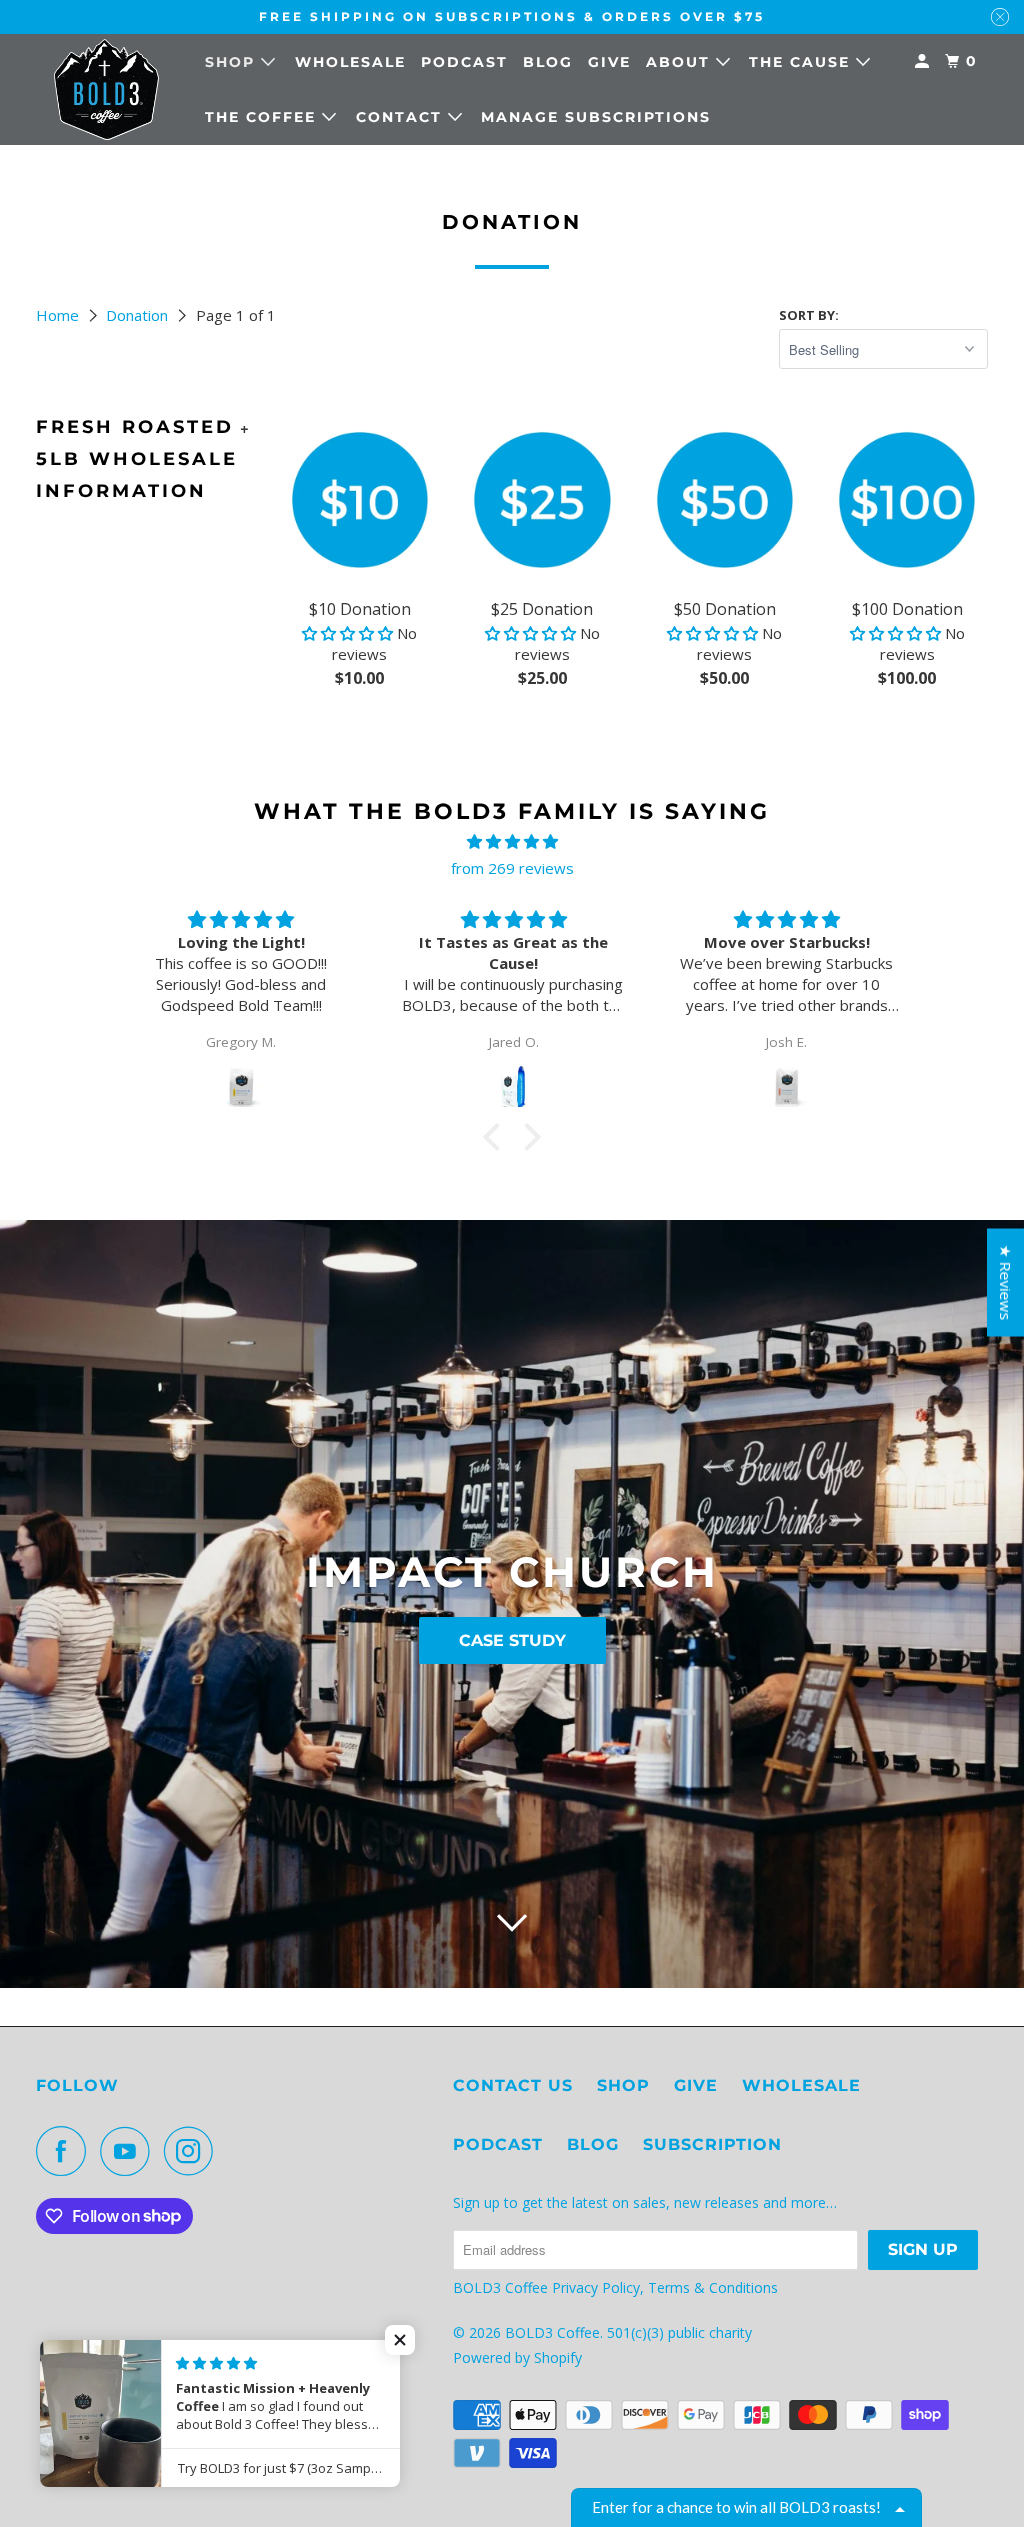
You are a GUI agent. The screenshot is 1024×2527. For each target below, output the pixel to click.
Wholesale (350, 62)
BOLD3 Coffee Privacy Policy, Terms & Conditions (617, 2287)
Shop (233, 62)
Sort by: (809, 315)
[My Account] (924, 61)
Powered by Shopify (517, 2357)
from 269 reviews (512, 868)
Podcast (464, 62)
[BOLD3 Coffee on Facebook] (66, 2151)
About (681, 62)
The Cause (802, 62)
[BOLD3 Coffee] (107, 89)
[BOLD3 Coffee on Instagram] (194, 2151)
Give (609, 62)
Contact (402, 117)
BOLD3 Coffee (552, 2332)
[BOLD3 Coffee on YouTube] (130, 2151)
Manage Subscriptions (596, 117)
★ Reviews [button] (1006, 1282)
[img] (511, 841)
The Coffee (263, 117)
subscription (712, 2144)
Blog (548, 62)
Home (59, 315)
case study (512, 1640)
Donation (139, 315)
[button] (349, 633)
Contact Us (513, 2085)
